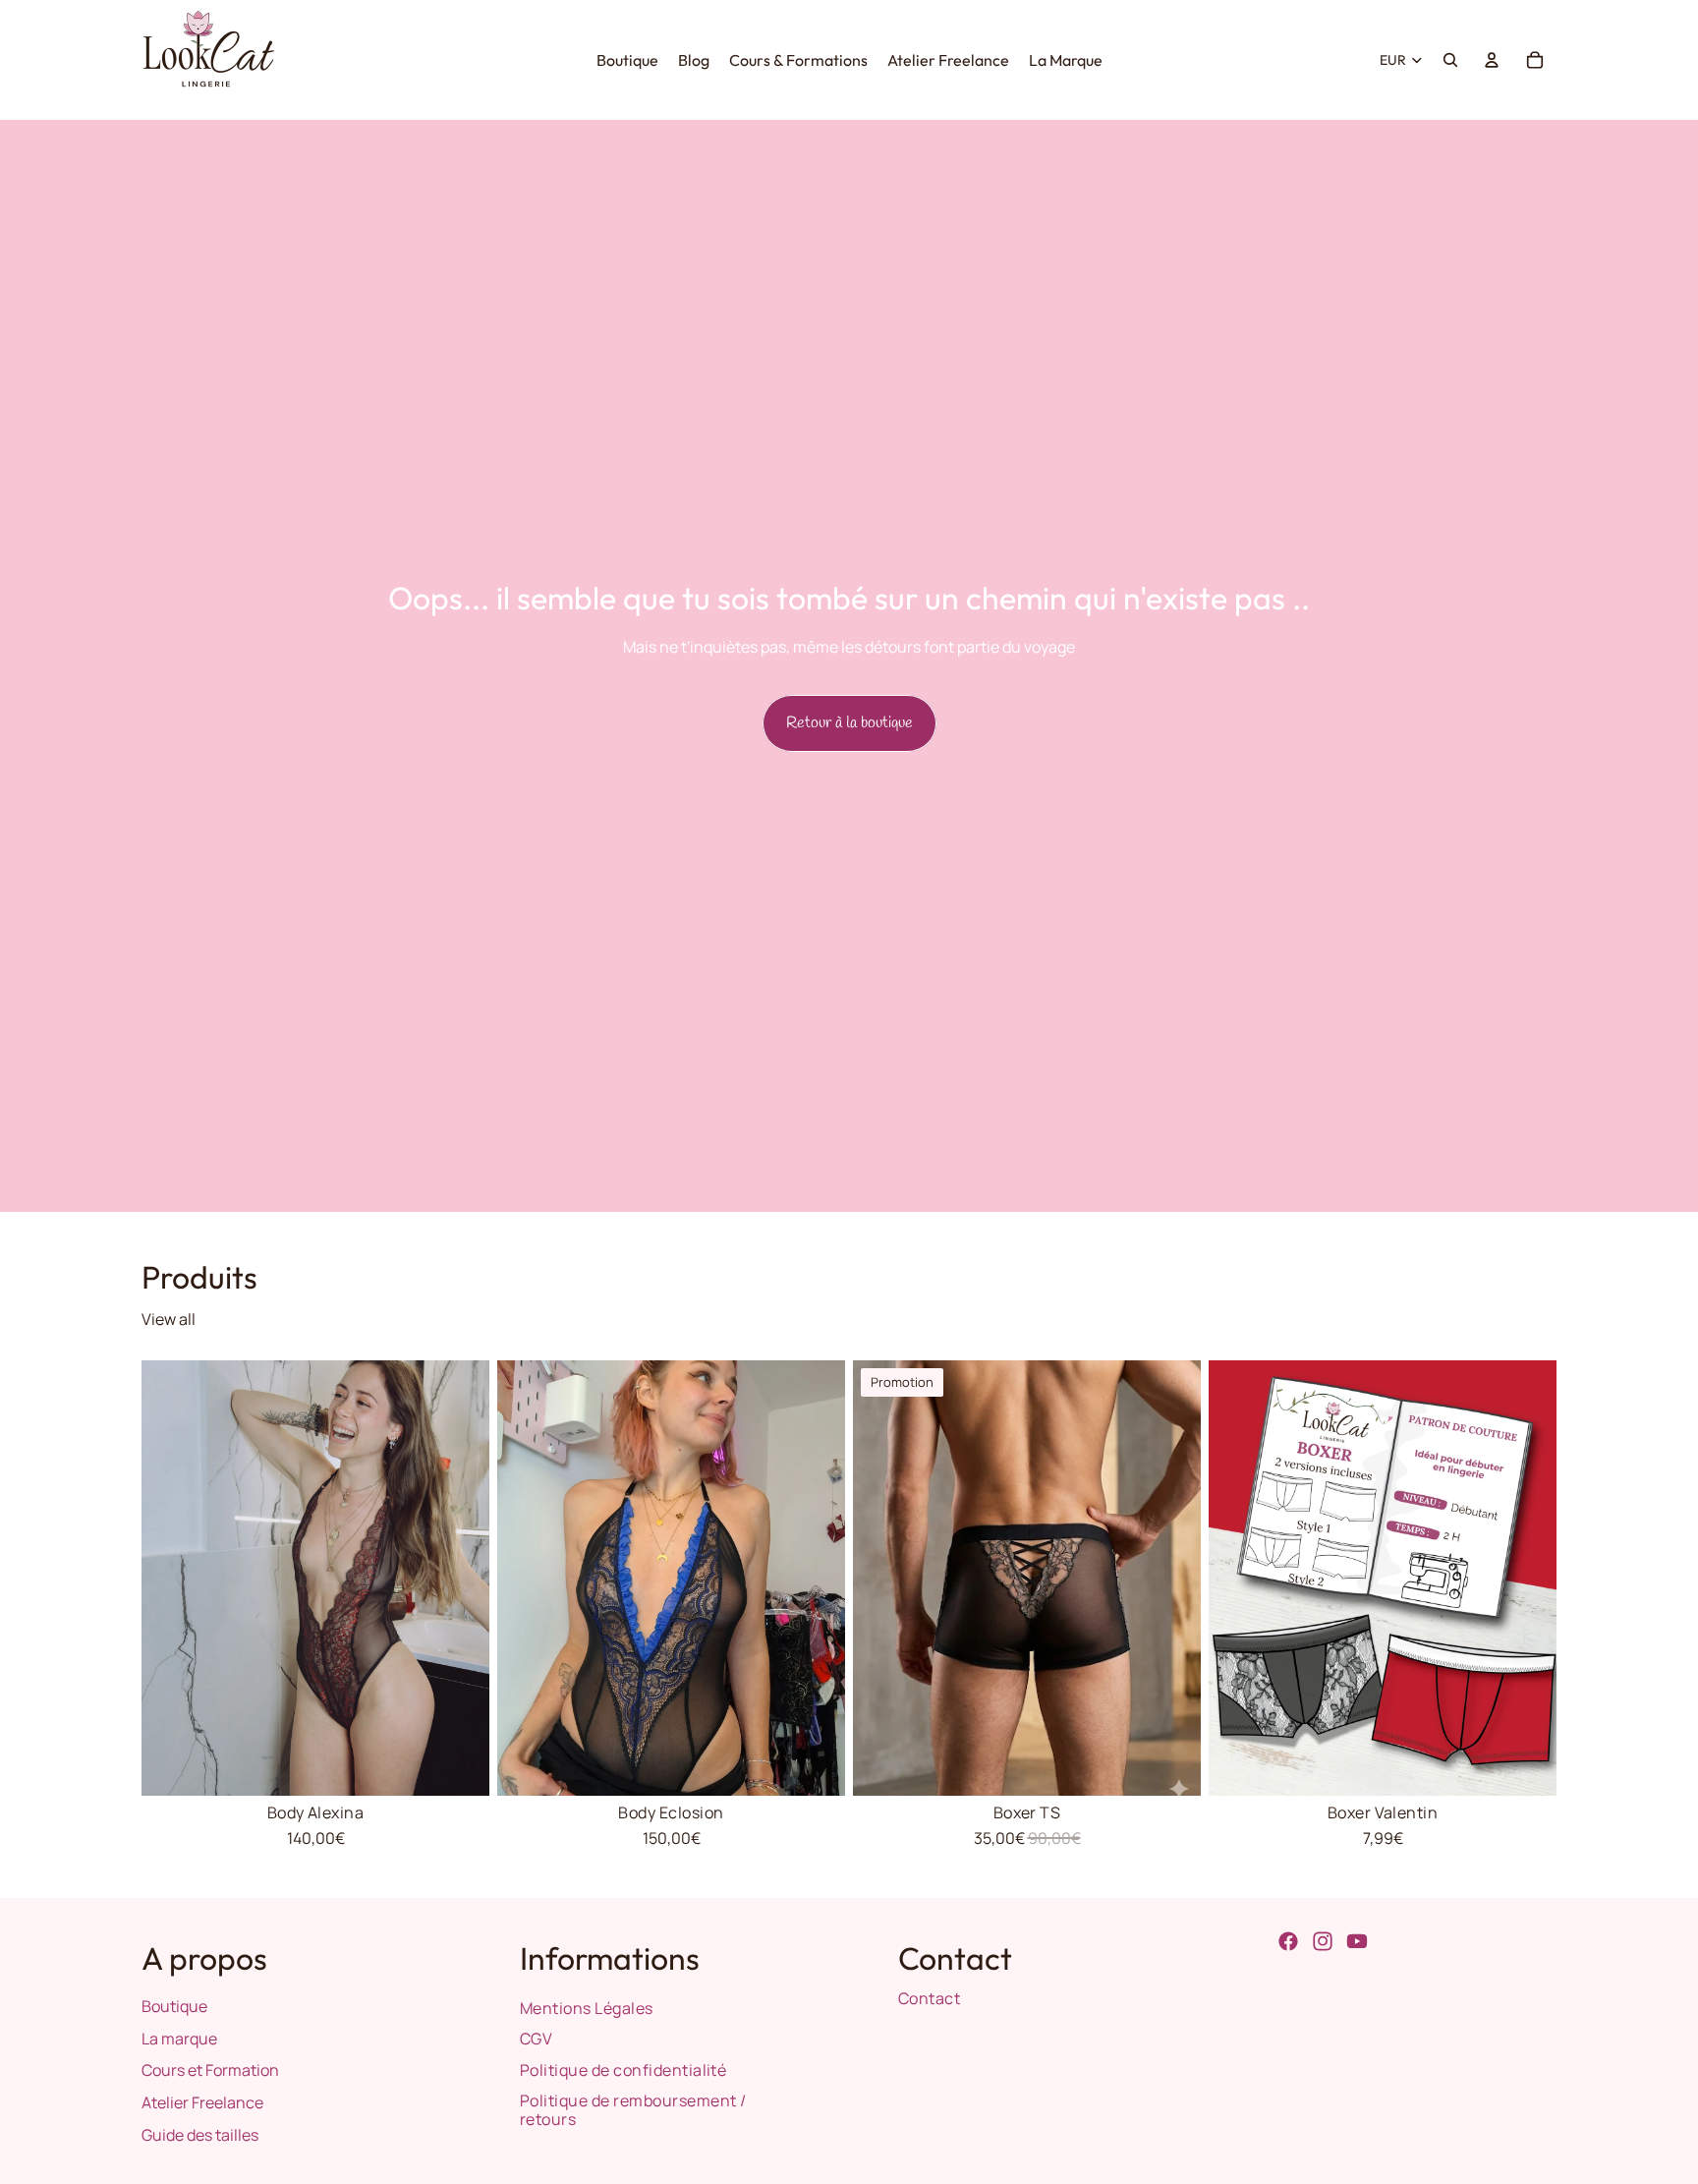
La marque (179, 2039)
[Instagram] (1323, 1941)
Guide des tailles (200, 2135)
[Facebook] (1288, 1941)
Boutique (174, 2006)
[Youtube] (1357, 1941)
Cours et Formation (210, 2070)
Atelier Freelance (202, 2102)
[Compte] (1492, 60)
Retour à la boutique (849, 723)
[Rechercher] (1450, 60)
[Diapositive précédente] (171, 1578)
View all (169, 1319)
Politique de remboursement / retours (633, 2110)
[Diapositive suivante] (460, 1578)
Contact (929, 1998)
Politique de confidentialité (623, 2070)
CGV (536, 2039)
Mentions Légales (587, 2008)
